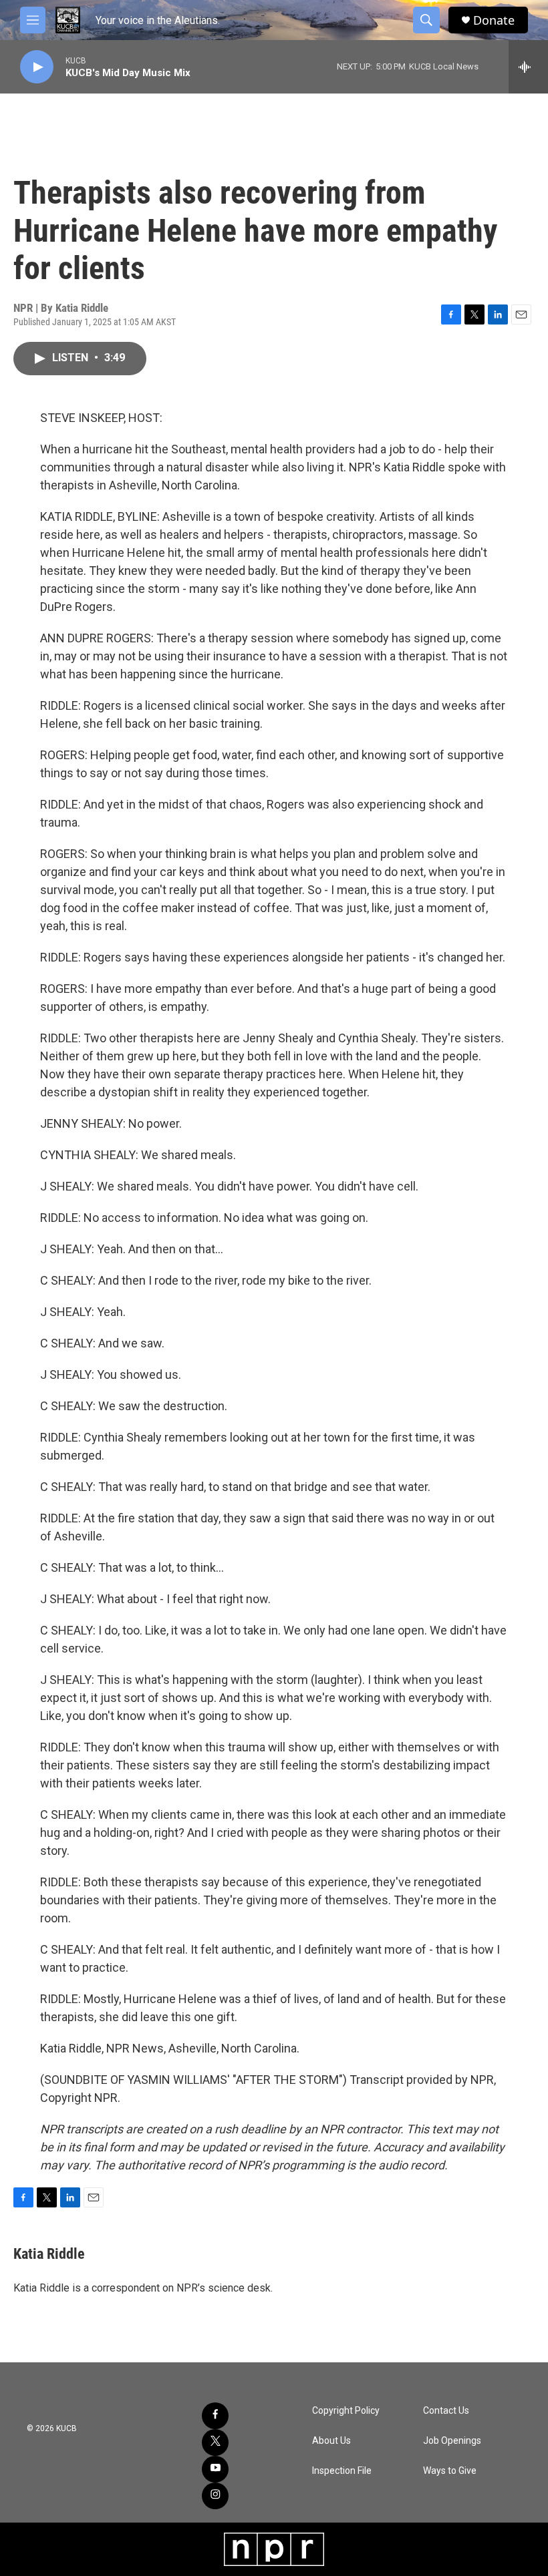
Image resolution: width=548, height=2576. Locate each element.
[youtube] (215, 2469)
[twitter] (215, 2442)
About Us (331, 2441)
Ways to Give (450, 2471)
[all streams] (528, 67)
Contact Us (446, 2411)
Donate (494, 20)
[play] (37, 67)
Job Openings (452, 2441)
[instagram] (215, 2496)
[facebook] (215, 2416)
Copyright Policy (346, 2411)
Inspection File (342, 2471)
